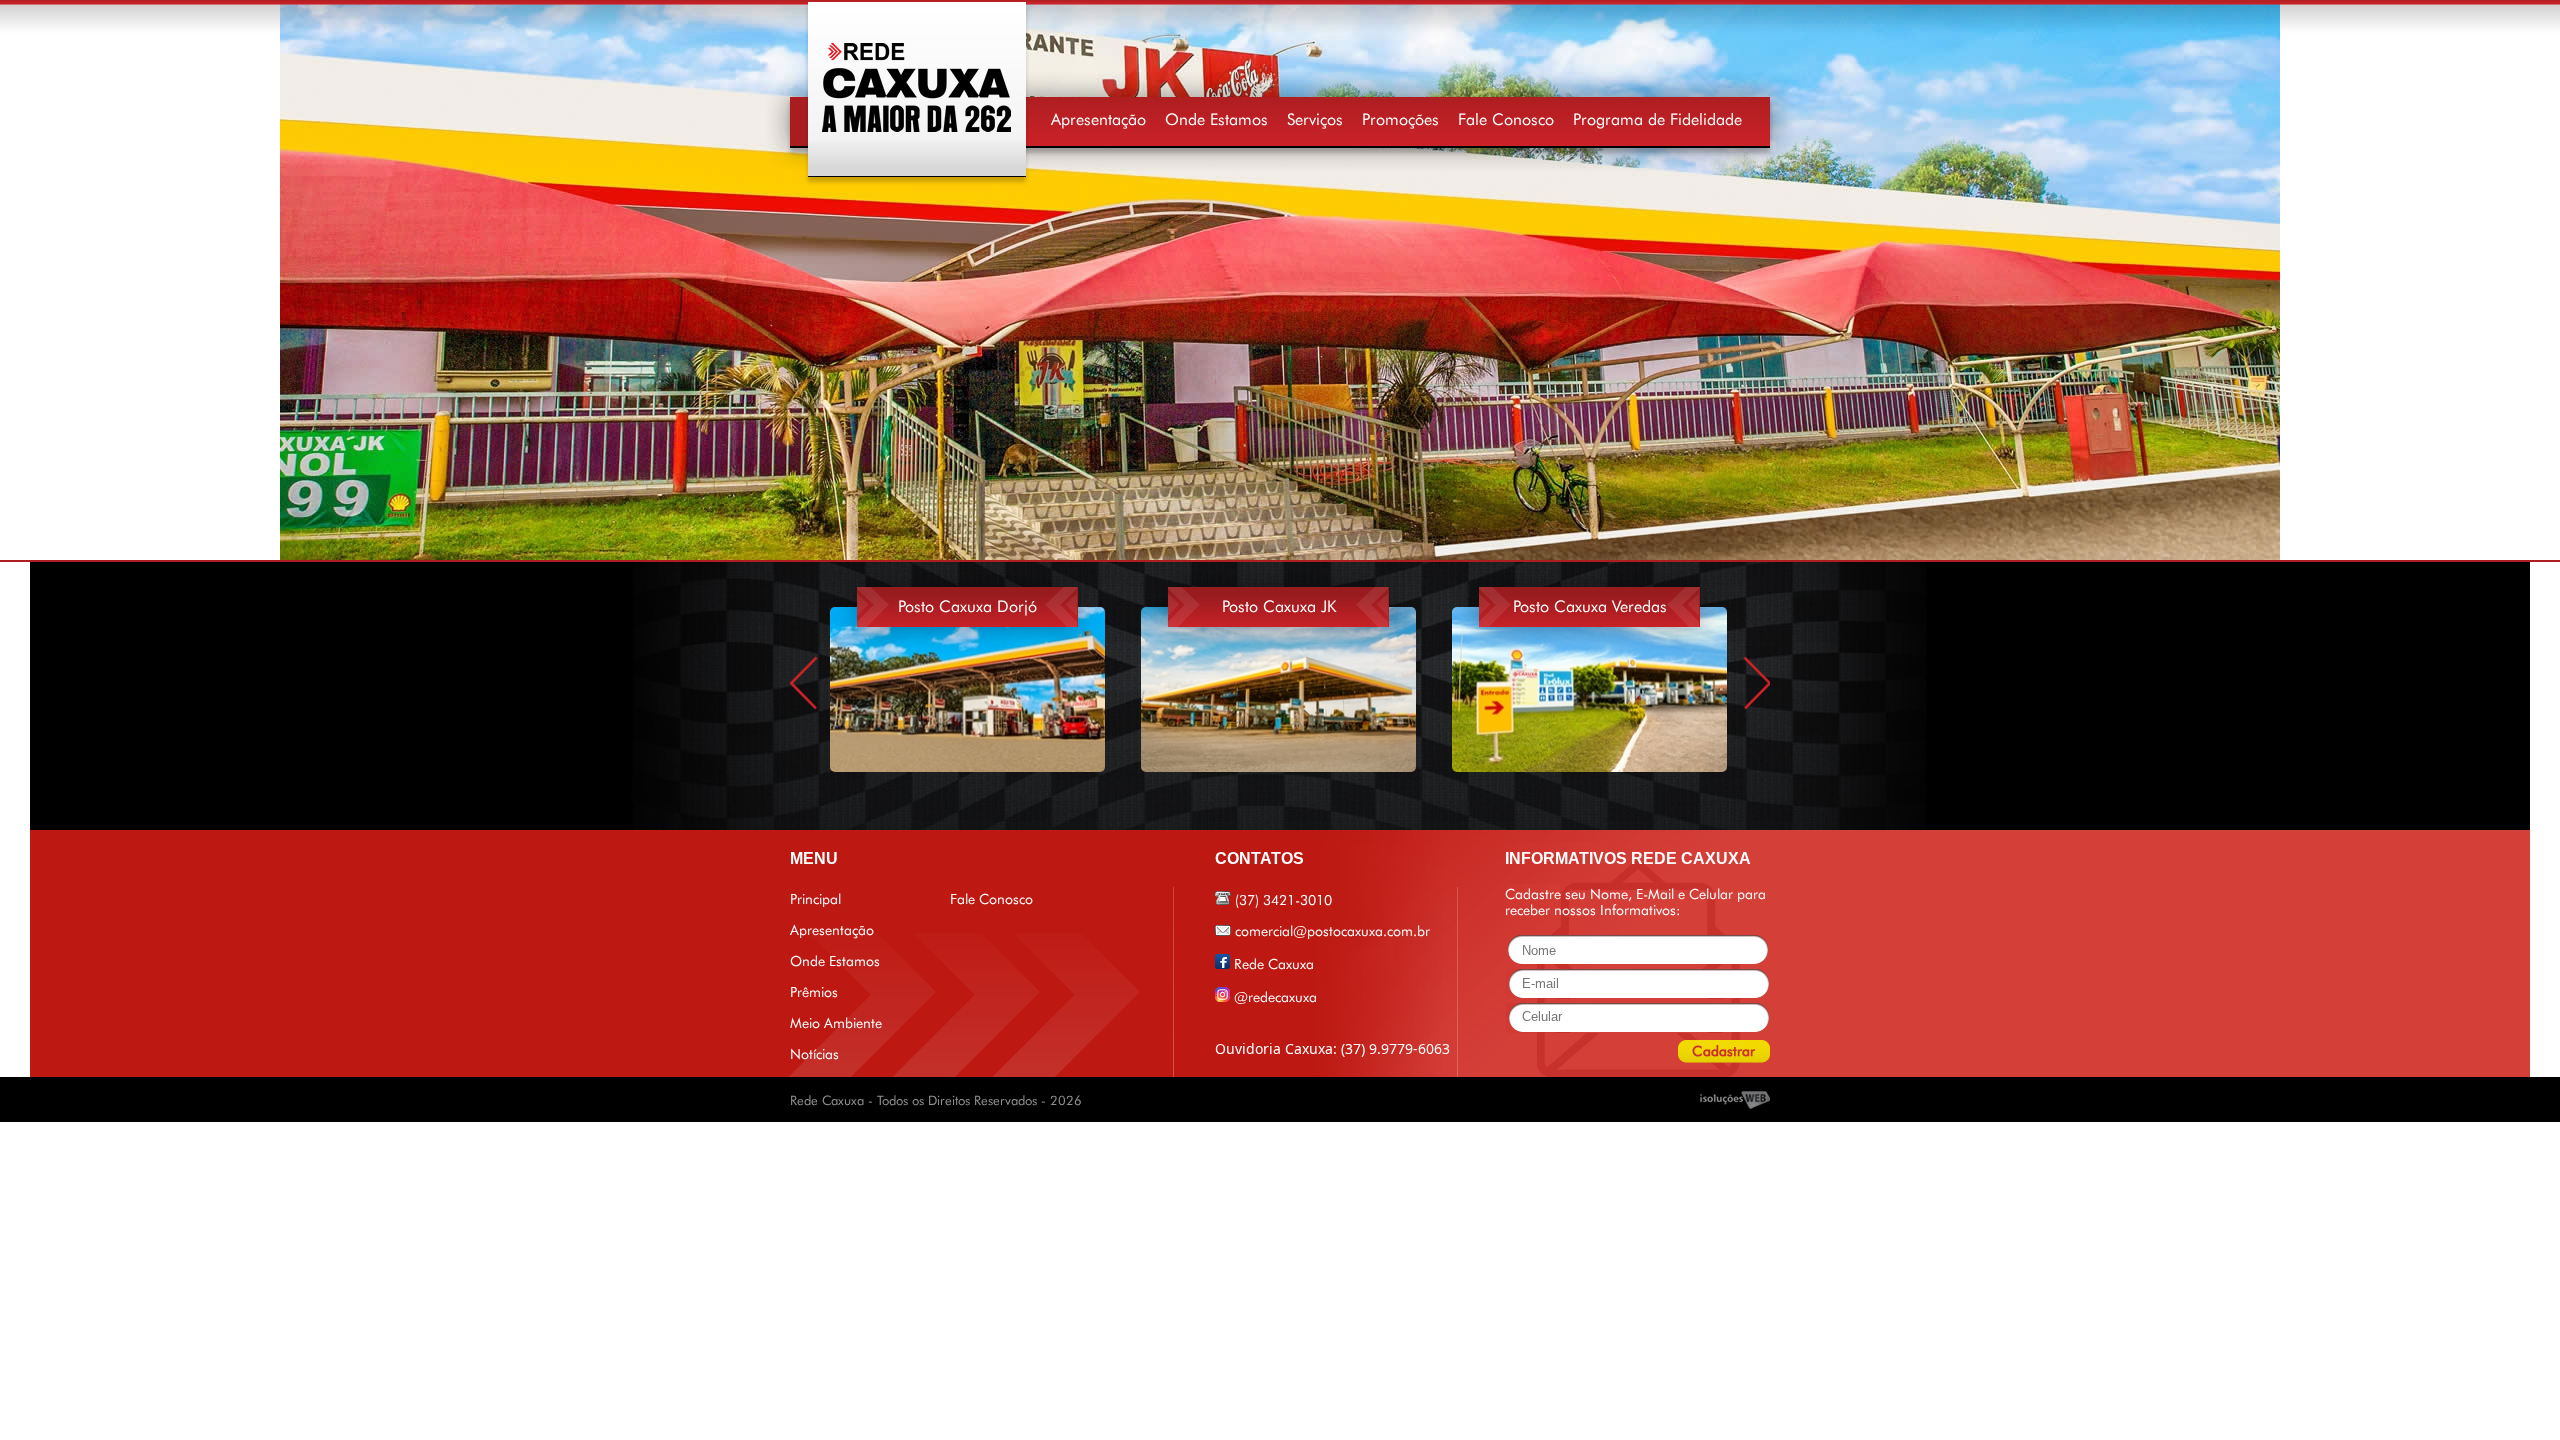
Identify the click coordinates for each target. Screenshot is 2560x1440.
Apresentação (1098, 119)
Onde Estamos (1216, 119)
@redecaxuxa (1275, 997)
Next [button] (1757, 682)
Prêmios (814, 992)
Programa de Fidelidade (1657, 119)
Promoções (1400, 119)
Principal (815, 899)
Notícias (814, 1054)
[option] (985, 672)
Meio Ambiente (836, 1023)
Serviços (1315, 119)
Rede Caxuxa (1274, 964)
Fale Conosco (1506, 119)
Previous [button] (803, 682)
